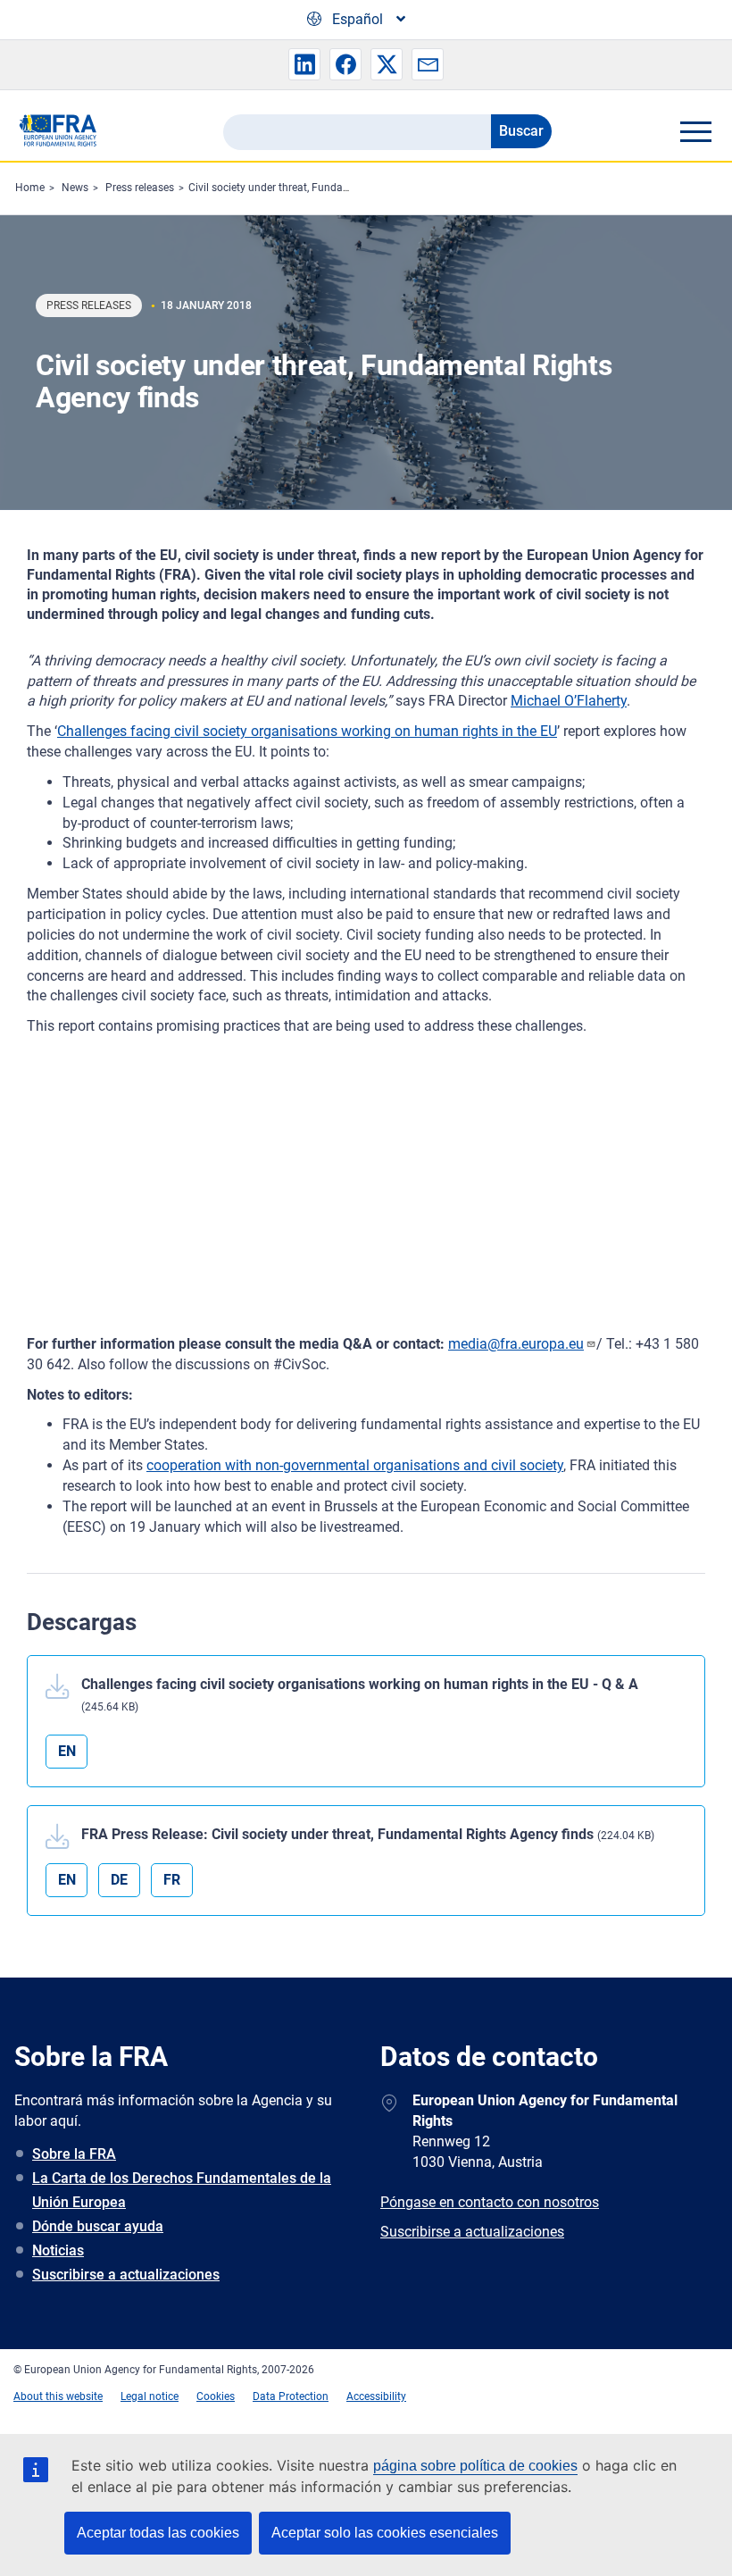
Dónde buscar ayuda (98, 2226)
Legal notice (150, 2396)
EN (67, 1751)
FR (172, 1880)
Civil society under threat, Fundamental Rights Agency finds (332, 188)
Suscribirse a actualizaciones (126, 2275)
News (75, 188)
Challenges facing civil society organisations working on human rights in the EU (307, 731)
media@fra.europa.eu (516, 1344)
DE (119, 1880)
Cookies (216, 2396)
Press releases (140, 188)
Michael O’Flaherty (569, 701)
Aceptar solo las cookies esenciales (385, 2533)
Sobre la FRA (74, 2154)
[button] (304, 64)
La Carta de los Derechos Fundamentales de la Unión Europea (182, 2190)
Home (30, 188)
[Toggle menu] (695, 131)
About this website (58, 2396)
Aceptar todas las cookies (158, 2533)
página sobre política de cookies (475, 2466)
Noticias (58, 2250)
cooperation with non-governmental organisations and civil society (355, 1465)
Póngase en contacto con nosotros (490, 2202)
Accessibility (376, 2396)
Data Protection (291, 2396)
